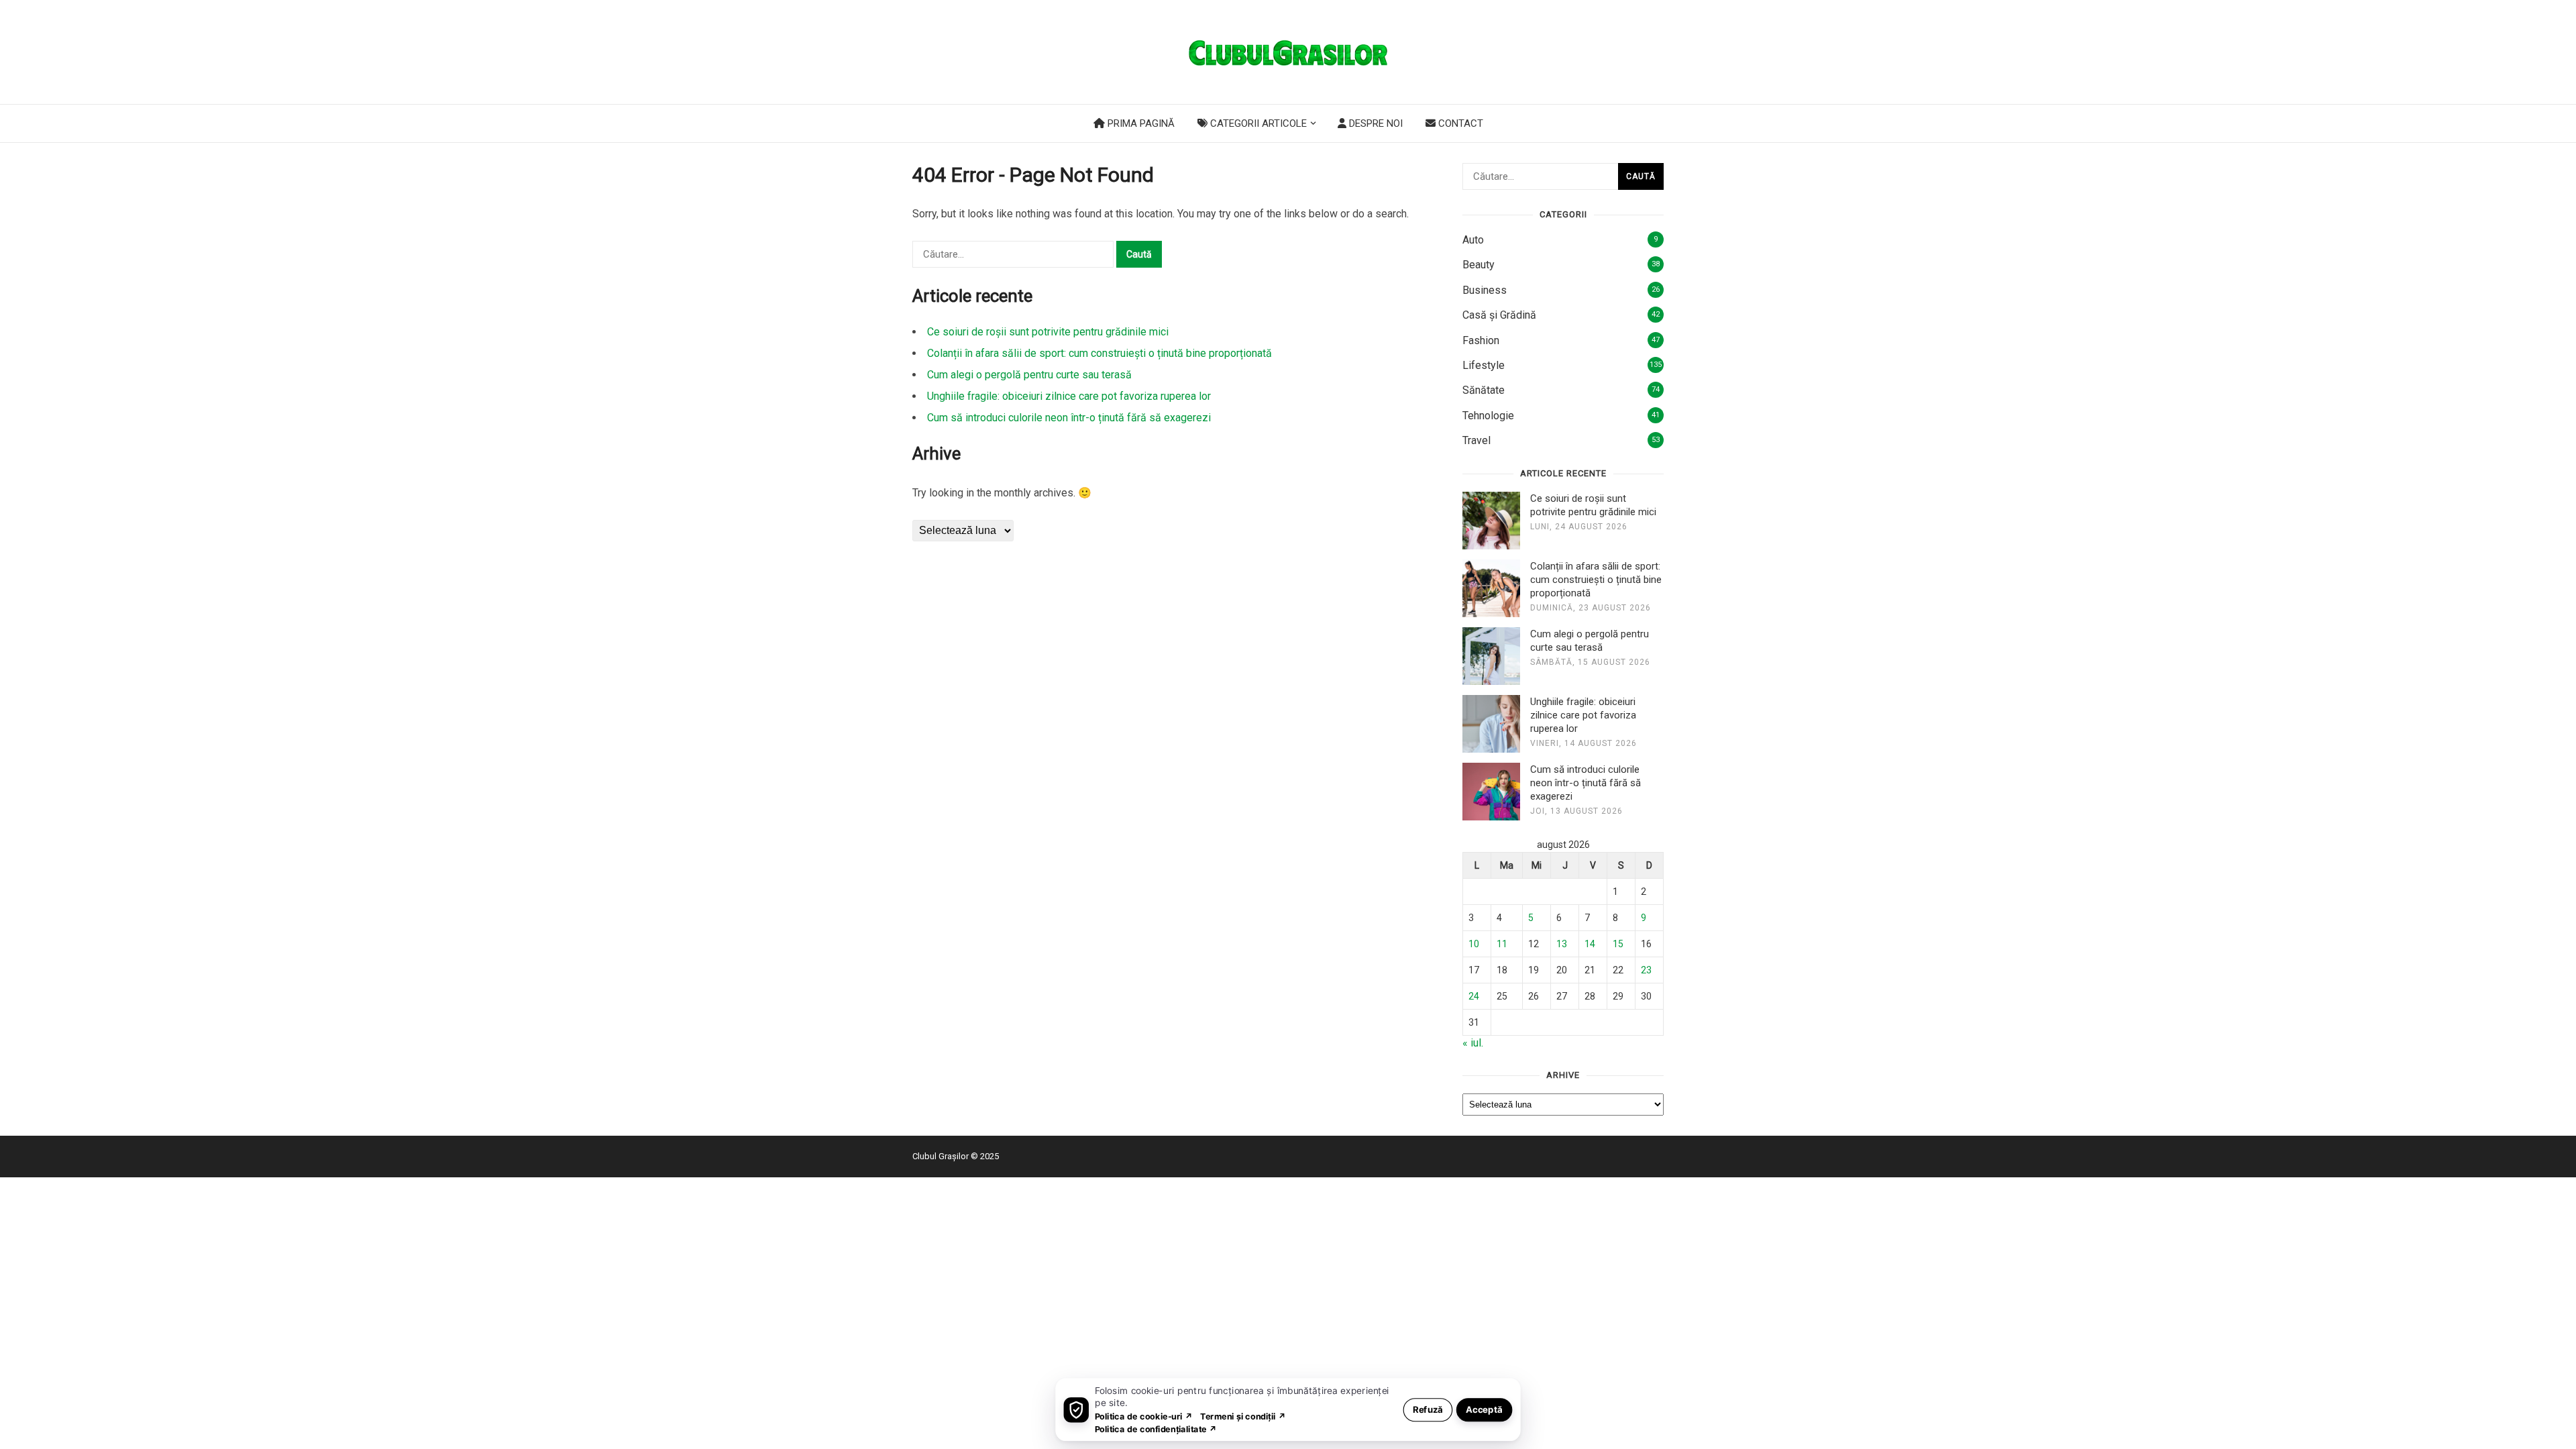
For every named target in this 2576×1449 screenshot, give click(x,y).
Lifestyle (1484, 365)
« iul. (1473, 1043)
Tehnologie (1488, 416)
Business (1485, 290)
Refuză (1428, 1409)
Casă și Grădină (1499, 315)
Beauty (1479, 265)
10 (1474, 944)
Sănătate (1484, 390)
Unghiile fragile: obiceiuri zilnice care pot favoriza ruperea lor (1069, 396)
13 (1562, 944)
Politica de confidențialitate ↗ (1156, 1429)
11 (1502, 944)
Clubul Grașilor (941, 1156)
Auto (1473, 240)
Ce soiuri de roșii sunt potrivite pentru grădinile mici (1048, 332)
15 (1618, 944)
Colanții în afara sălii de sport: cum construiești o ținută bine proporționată (1099, 353)
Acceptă (1484, 1409)
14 (1590, 944)
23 (1646, 970)
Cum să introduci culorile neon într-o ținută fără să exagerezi (1069, 418)
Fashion (1481, 340)
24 (1474, 996)
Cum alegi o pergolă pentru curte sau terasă (1029, 375)
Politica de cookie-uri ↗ (1144, 1416)
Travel (1477, 440)
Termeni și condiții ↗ (1243, 1416)
